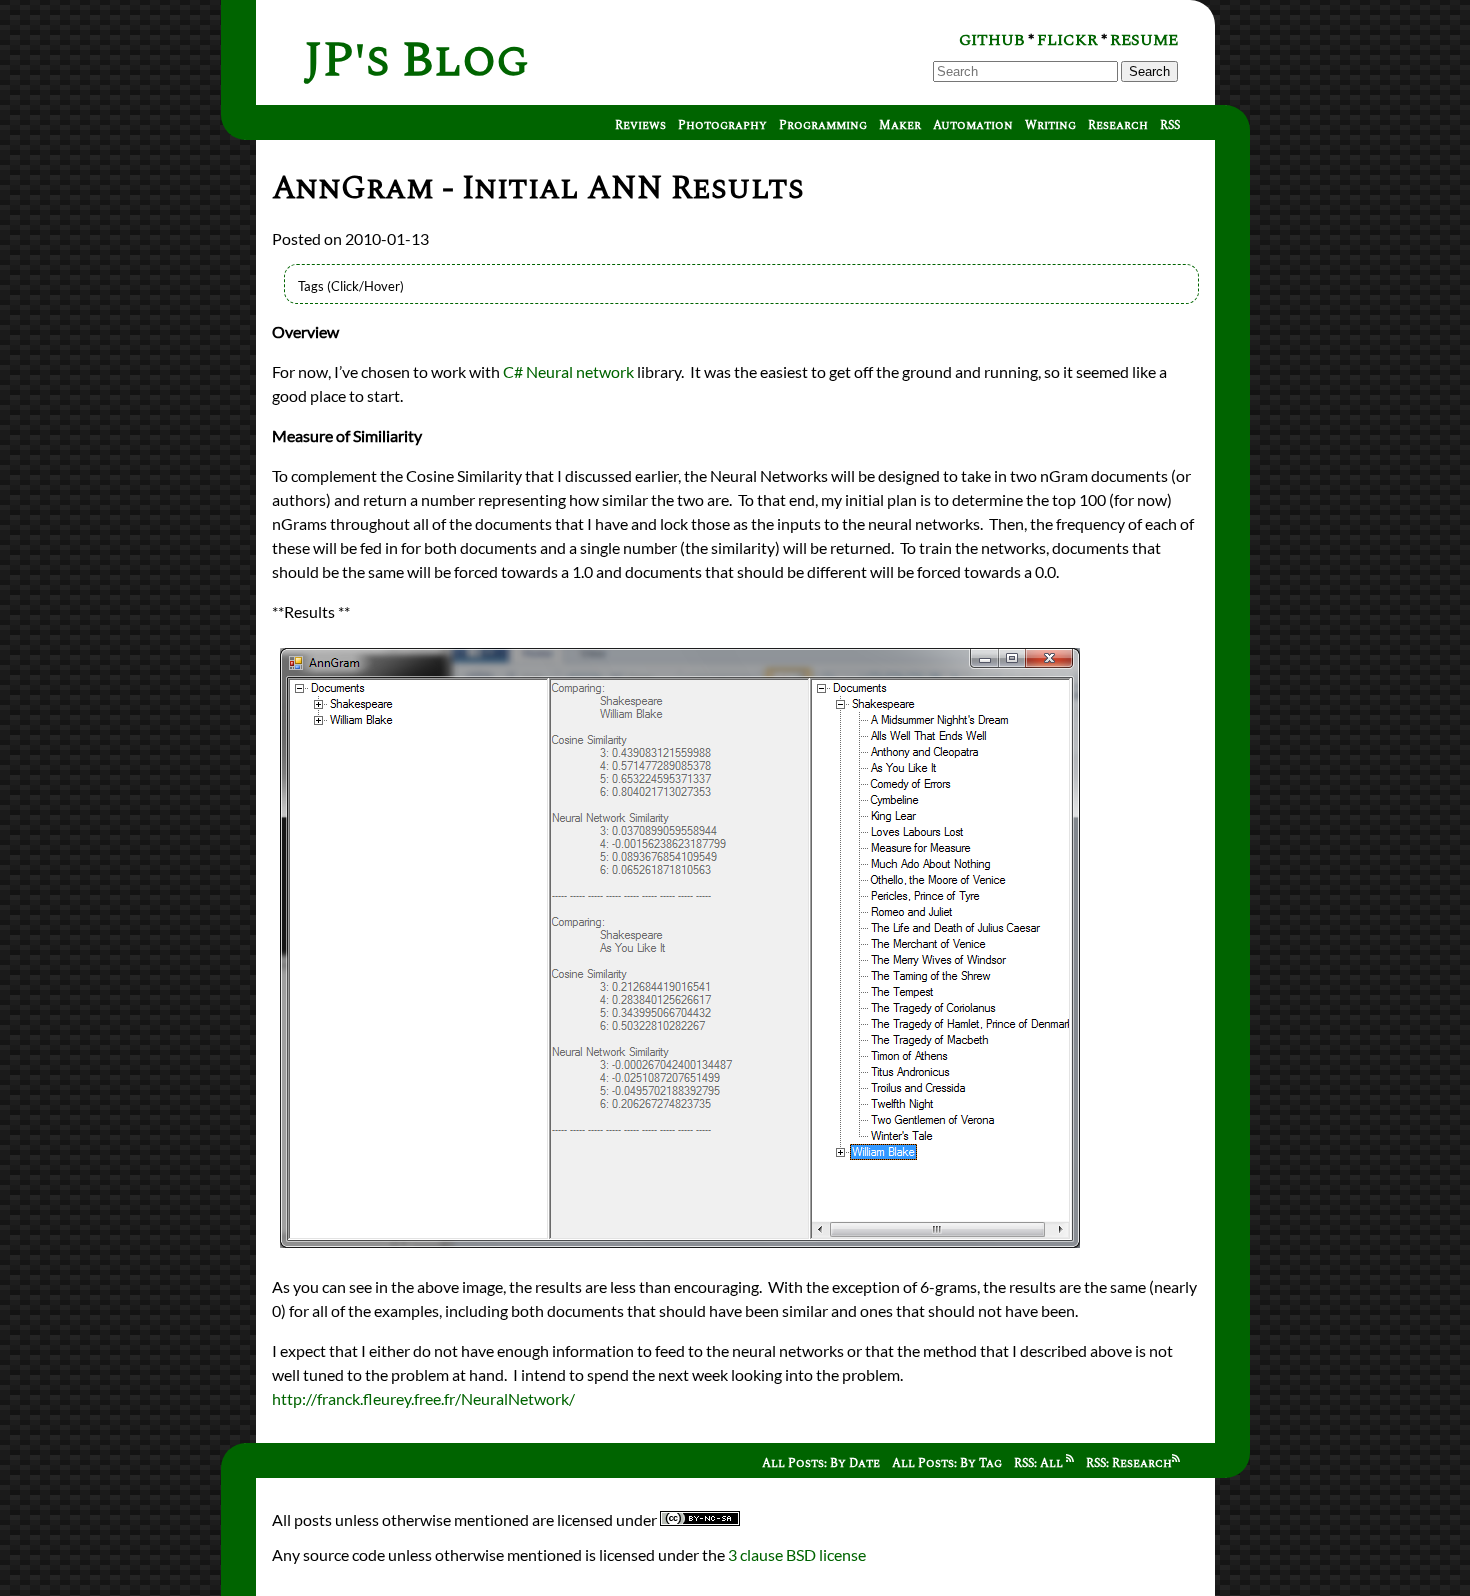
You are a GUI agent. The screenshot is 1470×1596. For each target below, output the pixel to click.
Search (1149, 71)
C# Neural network (568, 371)
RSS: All (1040, 1463)
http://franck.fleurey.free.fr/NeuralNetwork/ (423, 1398)
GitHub (992, 40)
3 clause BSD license (797, 1554)
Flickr (1067, 40)
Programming (823, 125)
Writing (1050, 125)
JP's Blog (416, 60)
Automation (973, 125)
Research (1118, 125)
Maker (900, 125)
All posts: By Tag (947, 1463)
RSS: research (1129, 1463)
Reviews (640, 125)
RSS (1170, 125)
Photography (722, 125)
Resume (1144, 40)
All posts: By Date (821, 1463)
